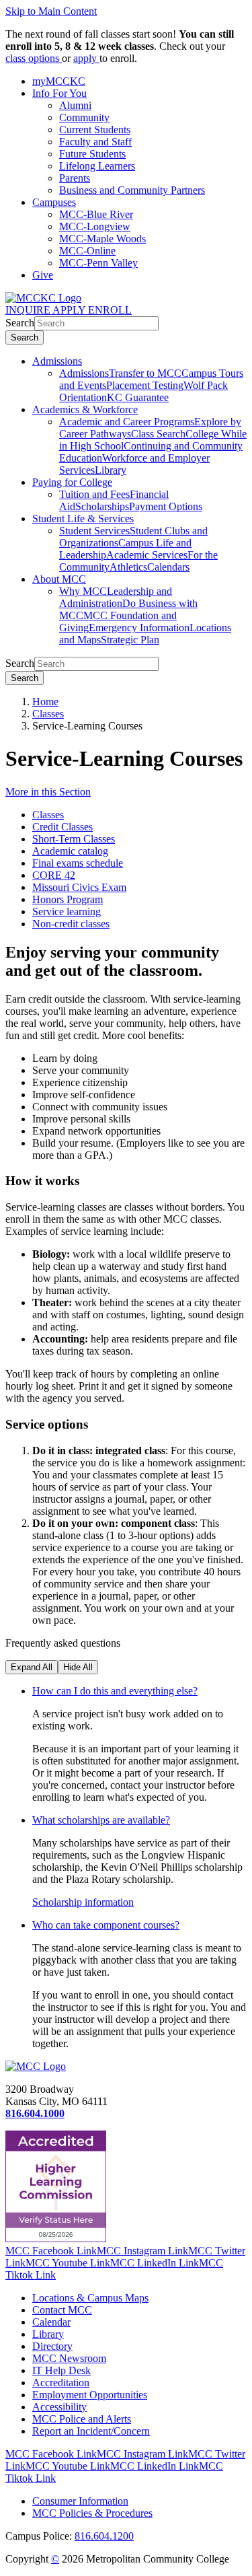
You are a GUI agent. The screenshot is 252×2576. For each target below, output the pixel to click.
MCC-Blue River (96, 214)
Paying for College (72, 482)
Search (20, 323)
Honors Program (68, 899)
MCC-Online (87, 251)
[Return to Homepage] (36, 2066)
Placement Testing (145, 385)
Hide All (78, 1667)
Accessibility (59, 2407)
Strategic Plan (130, 640)
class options (34, 58)
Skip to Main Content (51, 11)
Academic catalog (70, 851)
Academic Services (147, 555)
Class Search (158, 434)
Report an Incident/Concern (91, 2431)
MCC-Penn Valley (98, 263)
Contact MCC (62, 2310)
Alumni (75, 105)
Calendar (51, 2322)
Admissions (57, 361)
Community (84, 117)
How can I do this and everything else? (115, 1691)
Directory (52, 2346)
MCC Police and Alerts (82, 2419)
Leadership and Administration (116, 597)
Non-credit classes (71, 924)
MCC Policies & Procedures (92, 2513)
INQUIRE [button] (29, 310)
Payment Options (166, 506)
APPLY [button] (70, 310)
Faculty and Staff (95, 142)
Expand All (32, 1667)
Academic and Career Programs (127, 422)
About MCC (59, 579)
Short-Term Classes (74, 839)
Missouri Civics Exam (79, 887)
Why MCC (83, 591)
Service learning (67, 911)
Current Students (95, 130)
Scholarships (102, 506)
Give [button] (43, 275)
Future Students (92, 154)
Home (45, 702)
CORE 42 (54, 875)
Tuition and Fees (94, 494)
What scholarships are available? (101, 1820)
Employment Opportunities (90, 2395)
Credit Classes (62, 827)
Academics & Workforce (85, 409)
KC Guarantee (138, 397)
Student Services (94, 531)
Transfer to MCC (145, 373)
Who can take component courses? (106, 1925)
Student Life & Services (83, 518)
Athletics (128, 567)
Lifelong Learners (97, 166)
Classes (48, 714)
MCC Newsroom (69, 2358)
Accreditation (61, 2383)
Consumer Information (80, 2501)
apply (86, 58)
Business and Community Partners (132, 190)
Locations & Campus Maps (90, 2298)
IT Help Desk (61, 2370)
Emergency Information (139, 628)
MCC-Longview (95, 226)
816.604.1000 (35, 2113)
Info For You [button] (59, 93)
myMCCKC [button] (59, 81)
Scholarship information (83, 1902)
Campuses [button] (54, 202)
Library (111, 470)
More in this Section (48, 792)
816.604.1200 (104, 2536)
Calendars (168, 567)
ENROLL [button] (110, 310)
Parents (75, 178)
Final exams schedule (78, 863)
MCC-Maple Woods (102, 239)
